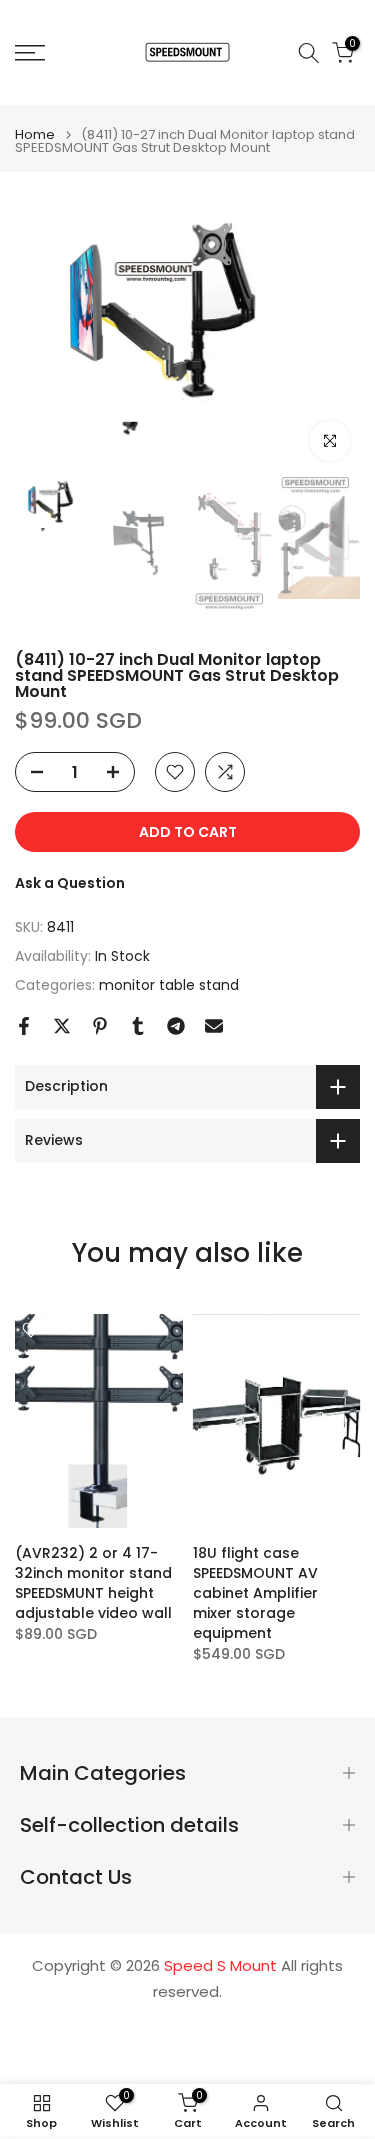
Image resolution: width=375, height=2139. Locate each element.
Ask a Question (70, 883)
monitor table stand (169, 985)
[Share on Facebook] (24, 1026)
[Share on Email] (214, 1026)
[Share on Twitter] (62, 1026)
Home (35, 134)
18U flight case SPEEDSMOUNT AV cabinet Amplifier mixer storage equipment (255, 1593)
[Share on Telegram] (176, 1026)
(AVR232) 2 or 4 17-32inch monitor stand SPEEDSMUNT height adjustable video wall (93, 1583)
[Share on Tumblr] (138, 1026)
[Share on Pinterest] (100, 1026)
